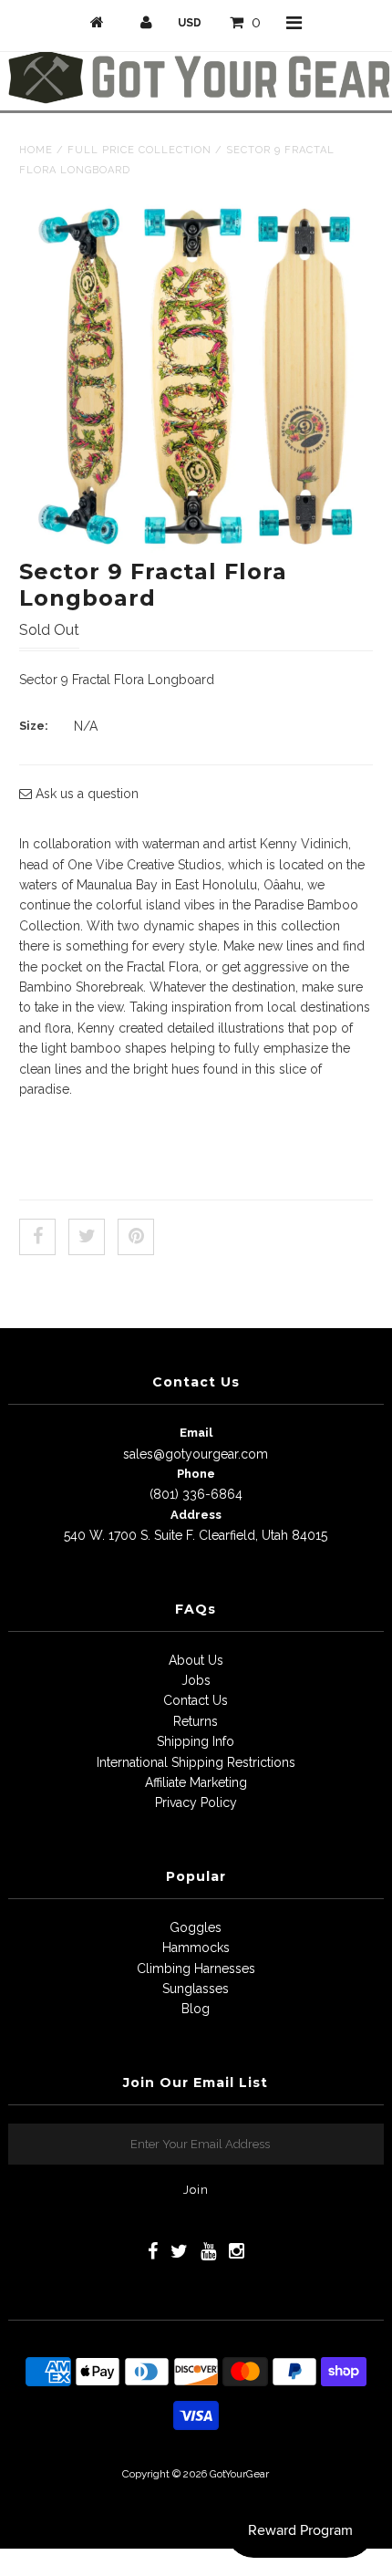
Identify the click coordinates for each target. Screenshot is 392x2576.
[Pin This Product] (136, 1237)
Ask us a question (85, 794)
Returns (196, 1721)
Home (36, 150)
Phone (196, 1474)
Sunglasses (196, 1989)
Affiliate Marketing (196, 1782)
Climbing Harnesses (196, 1968)
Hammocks (196, 1948)
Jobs (196, 1680)
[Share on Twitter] (87, 1237)
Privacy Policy (196, 1802)
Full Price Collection (139, 150)
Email (196, 1433)
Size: (34, 726)
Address (196, 1515)
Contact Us (196, 1700)
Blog (196, 2009)
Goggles (196, 1927)
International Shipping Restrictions (196, 1762)
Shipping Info (196, 1741)
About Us (196, 1660)
